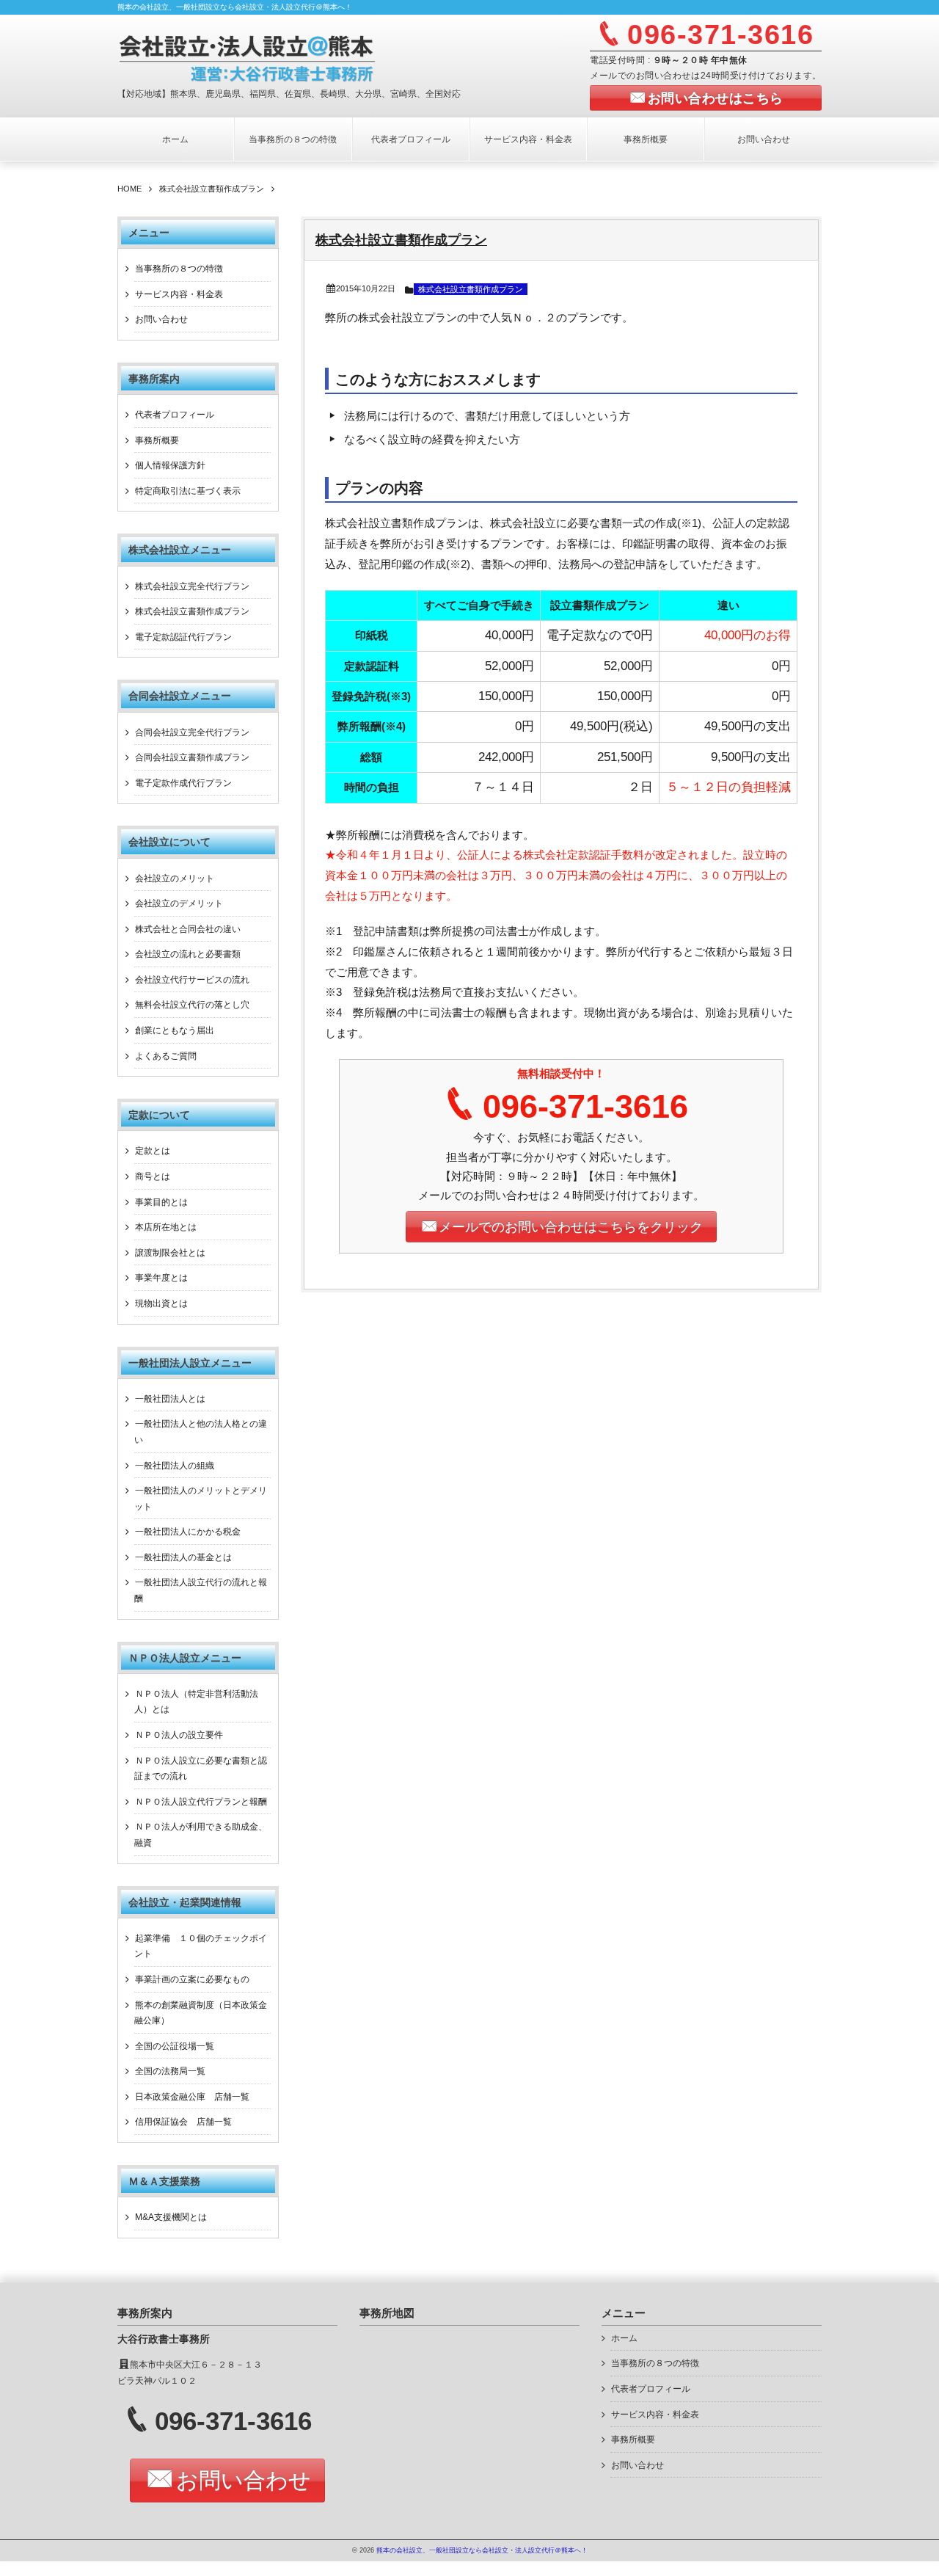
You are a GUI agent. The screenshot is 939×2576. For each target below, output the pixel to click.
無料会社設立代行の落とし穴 (192, 1005)
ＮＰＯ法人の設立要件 (179, 1735)
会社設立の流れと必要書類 (188, 954)
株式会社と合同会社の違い (188, 929)
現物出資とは (161, 1303)
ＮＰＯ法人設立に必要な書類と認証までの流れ (201, 1769)
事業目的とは (161, 1202)
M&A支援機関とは (171, 2217)
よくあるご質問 (166, 1056)
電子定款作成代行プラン (183, 783)
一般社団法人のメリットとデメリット (201, 1499)
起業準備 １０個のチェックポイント (201, 1946)
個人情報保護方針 (170, 465)
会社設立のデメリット (179, 903)
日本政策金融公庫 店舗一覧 (192, 2097)
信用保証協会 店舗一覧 (183, 2122)
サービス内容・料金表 (528, 139)
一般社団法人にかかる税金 (188, 1532)
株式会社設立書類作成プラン (401, 240)
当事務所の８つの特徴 (293, 139)
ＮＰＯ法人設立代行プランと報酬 (201, 1802)
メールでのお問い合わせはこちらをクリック (571, 1227)
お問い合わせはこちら (716, 98)
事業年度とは (161, 1278)
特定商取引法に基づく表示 (188, 491)
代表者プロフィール (411, 139)
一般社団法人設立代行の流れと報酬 (201, 1590)
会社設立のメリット (175, 878)
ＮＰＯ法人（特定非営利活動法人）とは (196, 1702)
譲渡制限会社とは (170, 1253)
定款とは (153, 1151)
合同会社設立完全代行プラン (192, 732)
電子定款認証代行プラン (183, 637)
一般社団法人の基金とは (183, 1557)
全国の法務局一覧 (170, 2071)
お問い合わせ (764, 139)
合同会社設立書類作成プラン (192, 757)
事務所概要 (646, 139)
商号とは (153, 1176)
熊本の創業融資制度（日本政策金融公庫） (201, 2013)
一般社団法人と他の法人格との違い (201, 1432)
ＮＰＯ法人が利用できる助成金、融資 (201, 1835)
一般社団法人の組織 (175, 1466)
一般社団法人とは (170, 1399)
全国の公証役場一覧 (175, 2046)
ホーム (175, 139)
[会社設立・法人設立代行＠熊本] (298, 57)
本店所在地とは (166, 1227)
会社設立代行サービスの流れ (192, 980)
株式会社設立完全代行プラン (192, 586)
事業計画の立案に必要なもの (192, 1979)
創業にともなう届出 (175, 1030)
